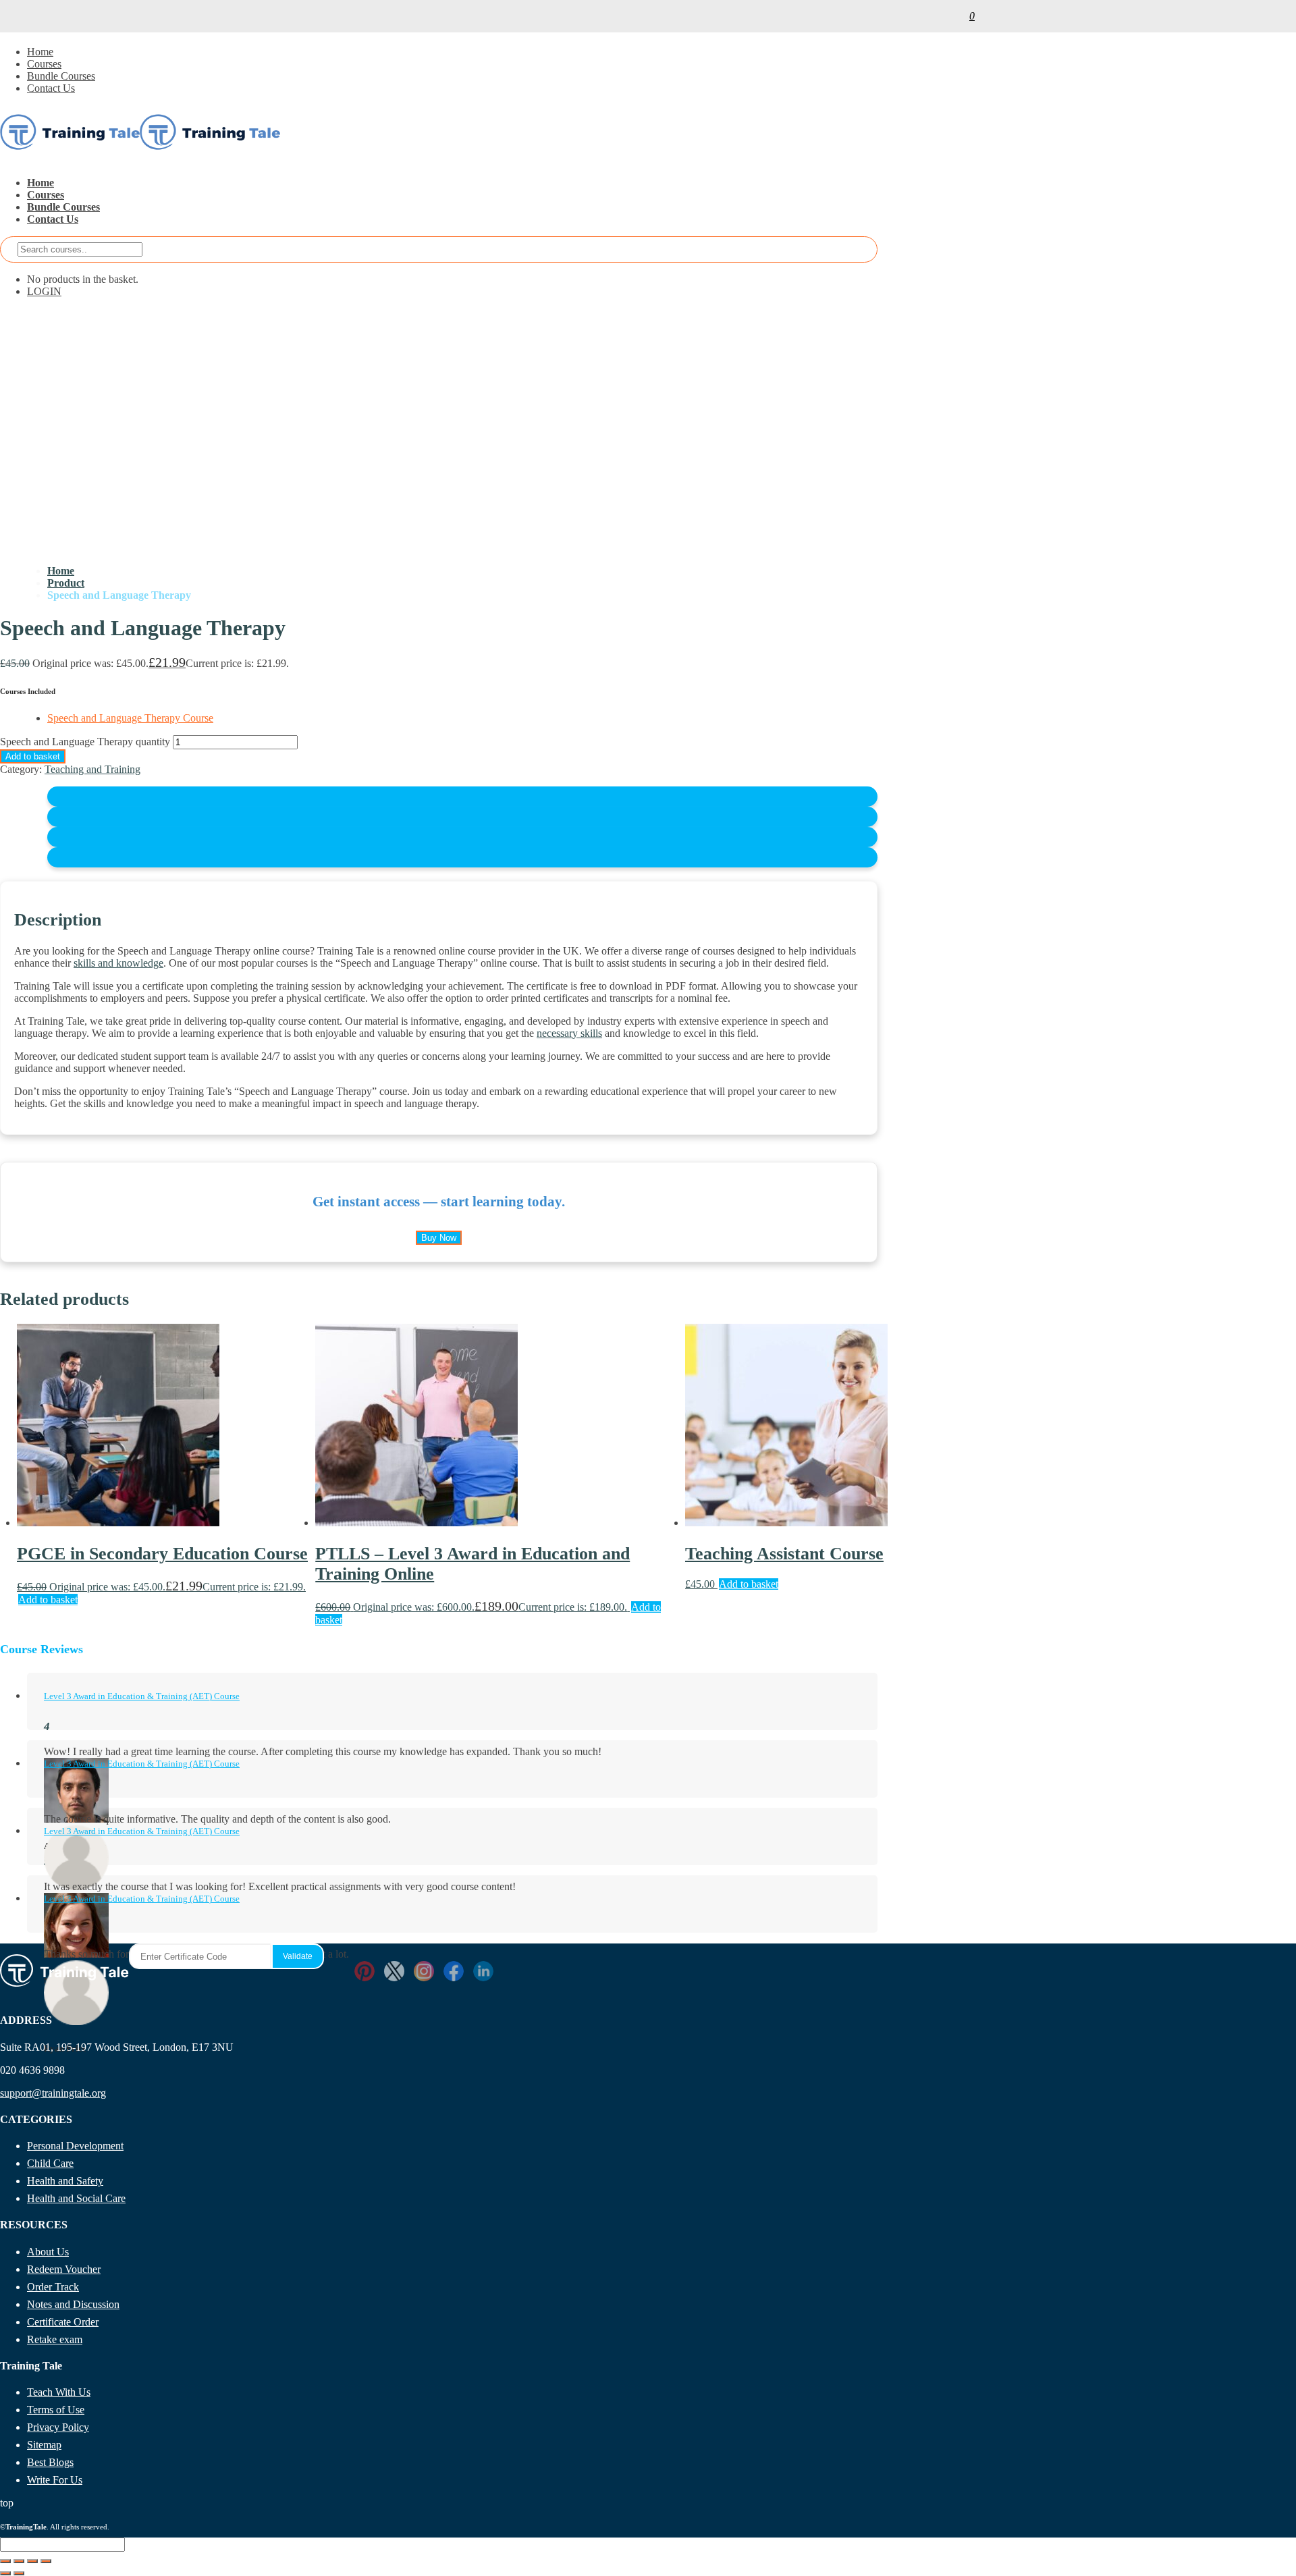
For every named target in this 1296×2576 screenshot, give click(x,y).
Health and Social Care (76, 2198)
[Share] (32, 2561)
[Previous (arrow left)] (5, 2573)
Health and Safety (65, 2181)
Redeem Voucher (64, 2269)
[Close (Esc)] (46, 2561)
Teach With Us (59, 2392)
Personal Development (75, 2146)
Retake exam (55, 2339)
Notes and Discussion (73, 2304)
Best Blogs (50, 2462)
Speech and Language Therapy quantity (85, 742)
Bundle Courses (61, 76)
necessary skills (569, 1033)
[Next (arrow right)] (19, 2573)
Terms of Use (56, 2410)
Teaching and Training (92, 769)
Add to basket (33, 756)
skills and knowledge (118, 963)
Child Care (50, 2163)
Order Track (53, 2287)
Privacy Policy (58, 2427)
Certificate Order (63, 2322)
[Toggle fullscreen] (19, 2561)
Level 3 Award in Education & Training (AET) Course (142, 1696)
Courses (44, 64)
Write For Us (55, 2480)
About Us (48, 2252)
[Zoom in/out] (5, 2561)
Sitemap (44, 2445)
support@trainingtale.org (53, 2093)
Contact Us (51, 88)
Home (40, 52)
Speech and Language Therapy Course (130, 718)
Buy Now (439, 1238)
